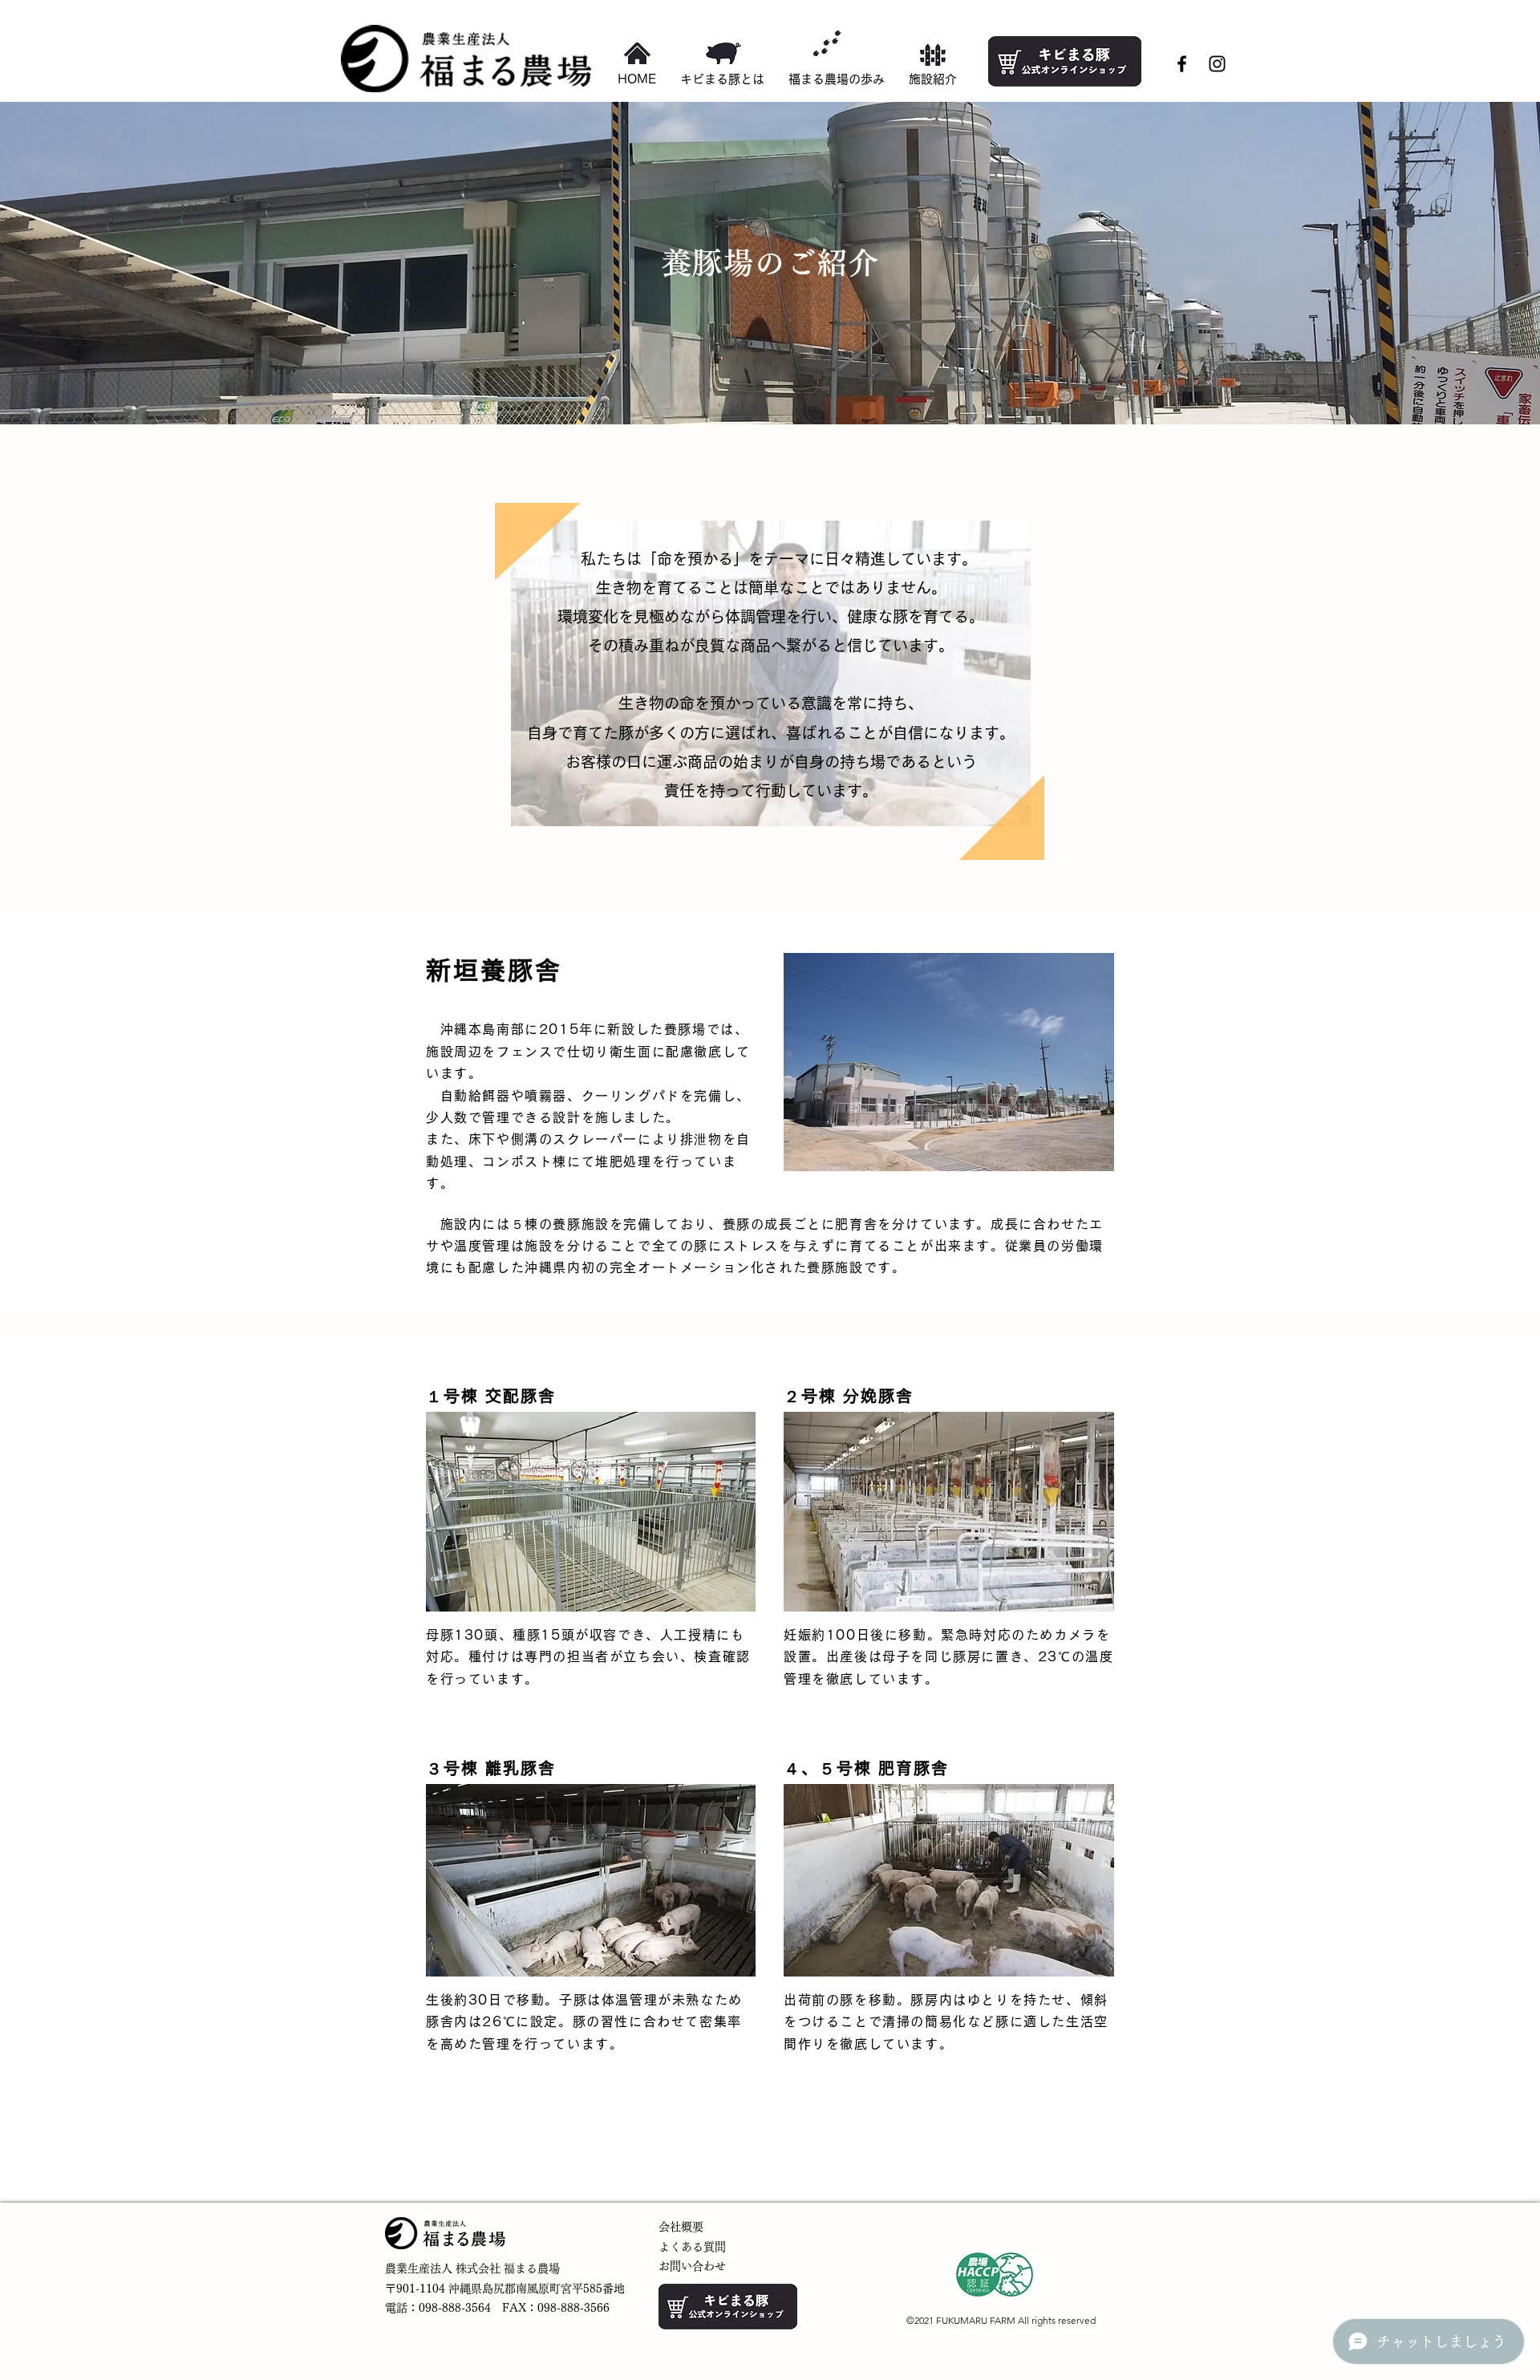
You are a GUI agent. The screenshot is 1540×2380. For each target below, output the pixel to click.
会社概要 (681, 2227)
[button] (933, 79)
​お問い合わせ (692, 2266)
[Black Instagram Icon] (1217, 64)
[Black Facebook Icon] (1182, 64)
